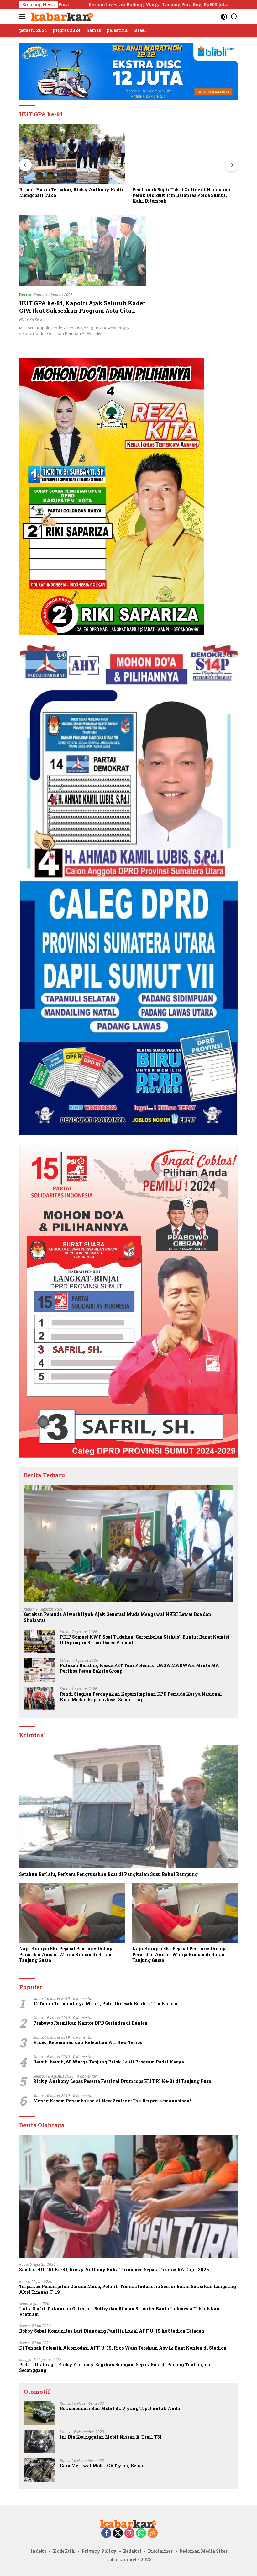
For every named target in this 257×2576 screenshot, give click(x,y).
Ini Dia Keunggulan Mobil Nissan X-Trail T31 (111, 2437)
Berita (25, 295)
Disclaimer (160, 2551)
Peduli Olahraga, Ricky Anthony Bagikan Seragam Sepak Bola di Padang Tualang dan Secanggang (116, 2367)
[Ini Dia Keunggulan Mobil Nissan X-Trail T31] (39, 2442)
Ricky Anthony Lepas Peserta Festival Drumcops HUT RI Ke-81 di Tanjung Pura (122, 2081)
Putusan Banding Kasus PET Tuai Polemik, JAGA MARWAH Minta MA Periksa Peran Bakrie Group (139, 1668)
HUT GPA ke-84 (32, 319)
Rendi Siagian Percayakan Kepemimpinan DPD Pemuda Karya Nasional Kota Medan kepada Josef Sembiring (141, 1697)
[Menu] (23, 17)
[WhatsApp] (141, 2534)
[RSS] (153, 2534)
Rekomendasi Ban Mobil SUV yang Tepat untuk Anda (120, 2409)
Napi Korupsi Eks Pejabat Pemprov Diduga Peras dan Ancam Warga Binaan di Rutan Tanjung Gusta (66, 1954)
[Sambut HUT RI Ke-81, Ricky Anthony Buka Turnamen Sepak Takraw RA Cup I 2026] (128, 2196)
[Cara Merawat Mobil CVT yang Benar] (39, 2470)
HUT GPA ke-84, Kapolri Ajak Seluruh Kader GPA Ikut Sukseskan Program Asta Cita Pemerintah (82, 310)
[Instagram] (129, 2534)
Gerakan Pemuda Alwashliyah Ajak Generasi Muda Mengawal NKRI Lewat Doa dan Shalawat (118, 1617)
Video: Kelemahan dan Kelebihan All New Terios (88, 2042)
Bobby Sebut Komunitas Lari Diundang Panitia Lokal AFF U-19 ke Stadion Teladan (112, 2331)
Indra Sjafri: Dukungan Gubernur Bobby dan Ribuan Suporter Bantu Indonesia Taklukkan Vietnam (119, 2312)
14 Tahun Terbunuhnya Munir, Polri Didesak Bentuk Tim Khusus (106, 2004)
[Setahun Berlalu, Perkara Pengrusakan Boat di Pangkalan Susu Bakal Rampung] (128, 1807)
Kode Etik (64, 2551)
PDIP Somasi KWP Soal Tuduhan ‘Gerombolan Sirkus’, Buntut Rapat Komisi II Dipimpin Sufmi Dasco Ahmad (145, 1640)
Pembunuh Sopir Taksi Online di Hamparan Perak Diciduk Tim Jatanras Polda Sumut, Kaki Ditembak (181, 195)
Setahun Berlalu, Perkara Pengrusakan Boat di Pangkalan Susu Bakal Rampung (108, 1874)
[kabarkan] (61, 17)
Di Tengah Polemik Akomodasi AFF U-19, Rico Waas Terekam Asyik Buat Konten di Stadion (123, 2348)
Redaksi (132, 2551)
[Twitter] (118, 2534)
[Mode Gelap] (224, 17)
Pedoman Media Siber (203, 2551)
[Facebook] (106, 2534)
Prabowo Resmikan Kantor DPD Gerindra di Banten (90, 2023)
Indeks (39, 2551)
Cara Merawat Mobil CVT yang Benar (102, 2466)
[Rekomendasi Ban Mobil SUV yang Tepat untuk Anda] (39, 2413)
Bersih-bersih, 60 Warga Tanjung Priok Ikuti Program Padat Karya (109, 2062)
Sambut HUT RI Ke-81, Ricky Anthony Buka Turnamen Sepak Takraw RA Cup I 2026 (114, 2270)
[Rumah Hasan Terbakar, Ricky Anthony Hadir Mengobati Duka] (72, 154)
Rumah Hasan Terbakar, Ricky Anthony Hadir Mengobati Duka (71, 193)
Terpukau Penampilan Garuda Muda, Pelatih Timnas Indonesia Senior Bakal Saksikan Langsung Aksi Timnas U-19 (128, 2289)
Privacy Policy (99, 2551)
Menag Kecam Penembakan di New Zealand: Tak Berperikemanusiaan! (112, 2101)
